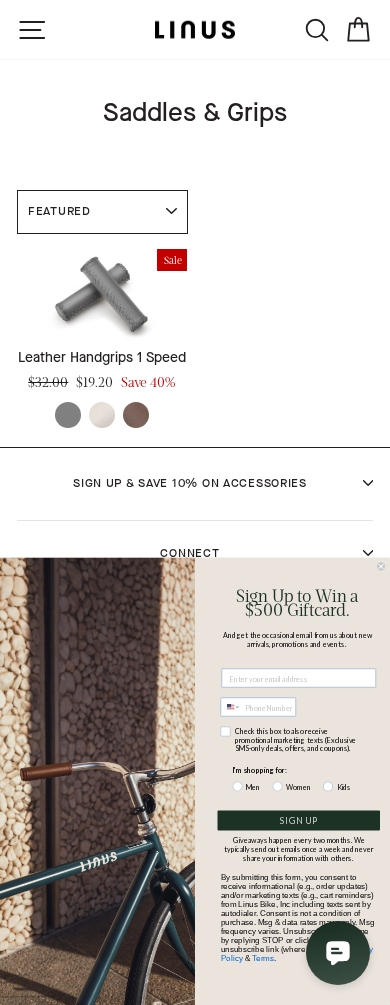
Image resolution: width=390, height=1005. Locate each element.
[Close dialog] (381, 567)
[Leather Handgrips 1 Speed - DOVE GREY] (68, 415)
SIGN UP (299, 820)
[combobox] (230, 707)
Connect (189, 553)
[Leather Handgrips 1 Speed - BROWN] (136, 415)
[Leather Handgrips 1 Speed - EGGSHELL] (102, 415)
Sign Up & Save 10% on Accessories (190, 483)
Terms (263, 958)
